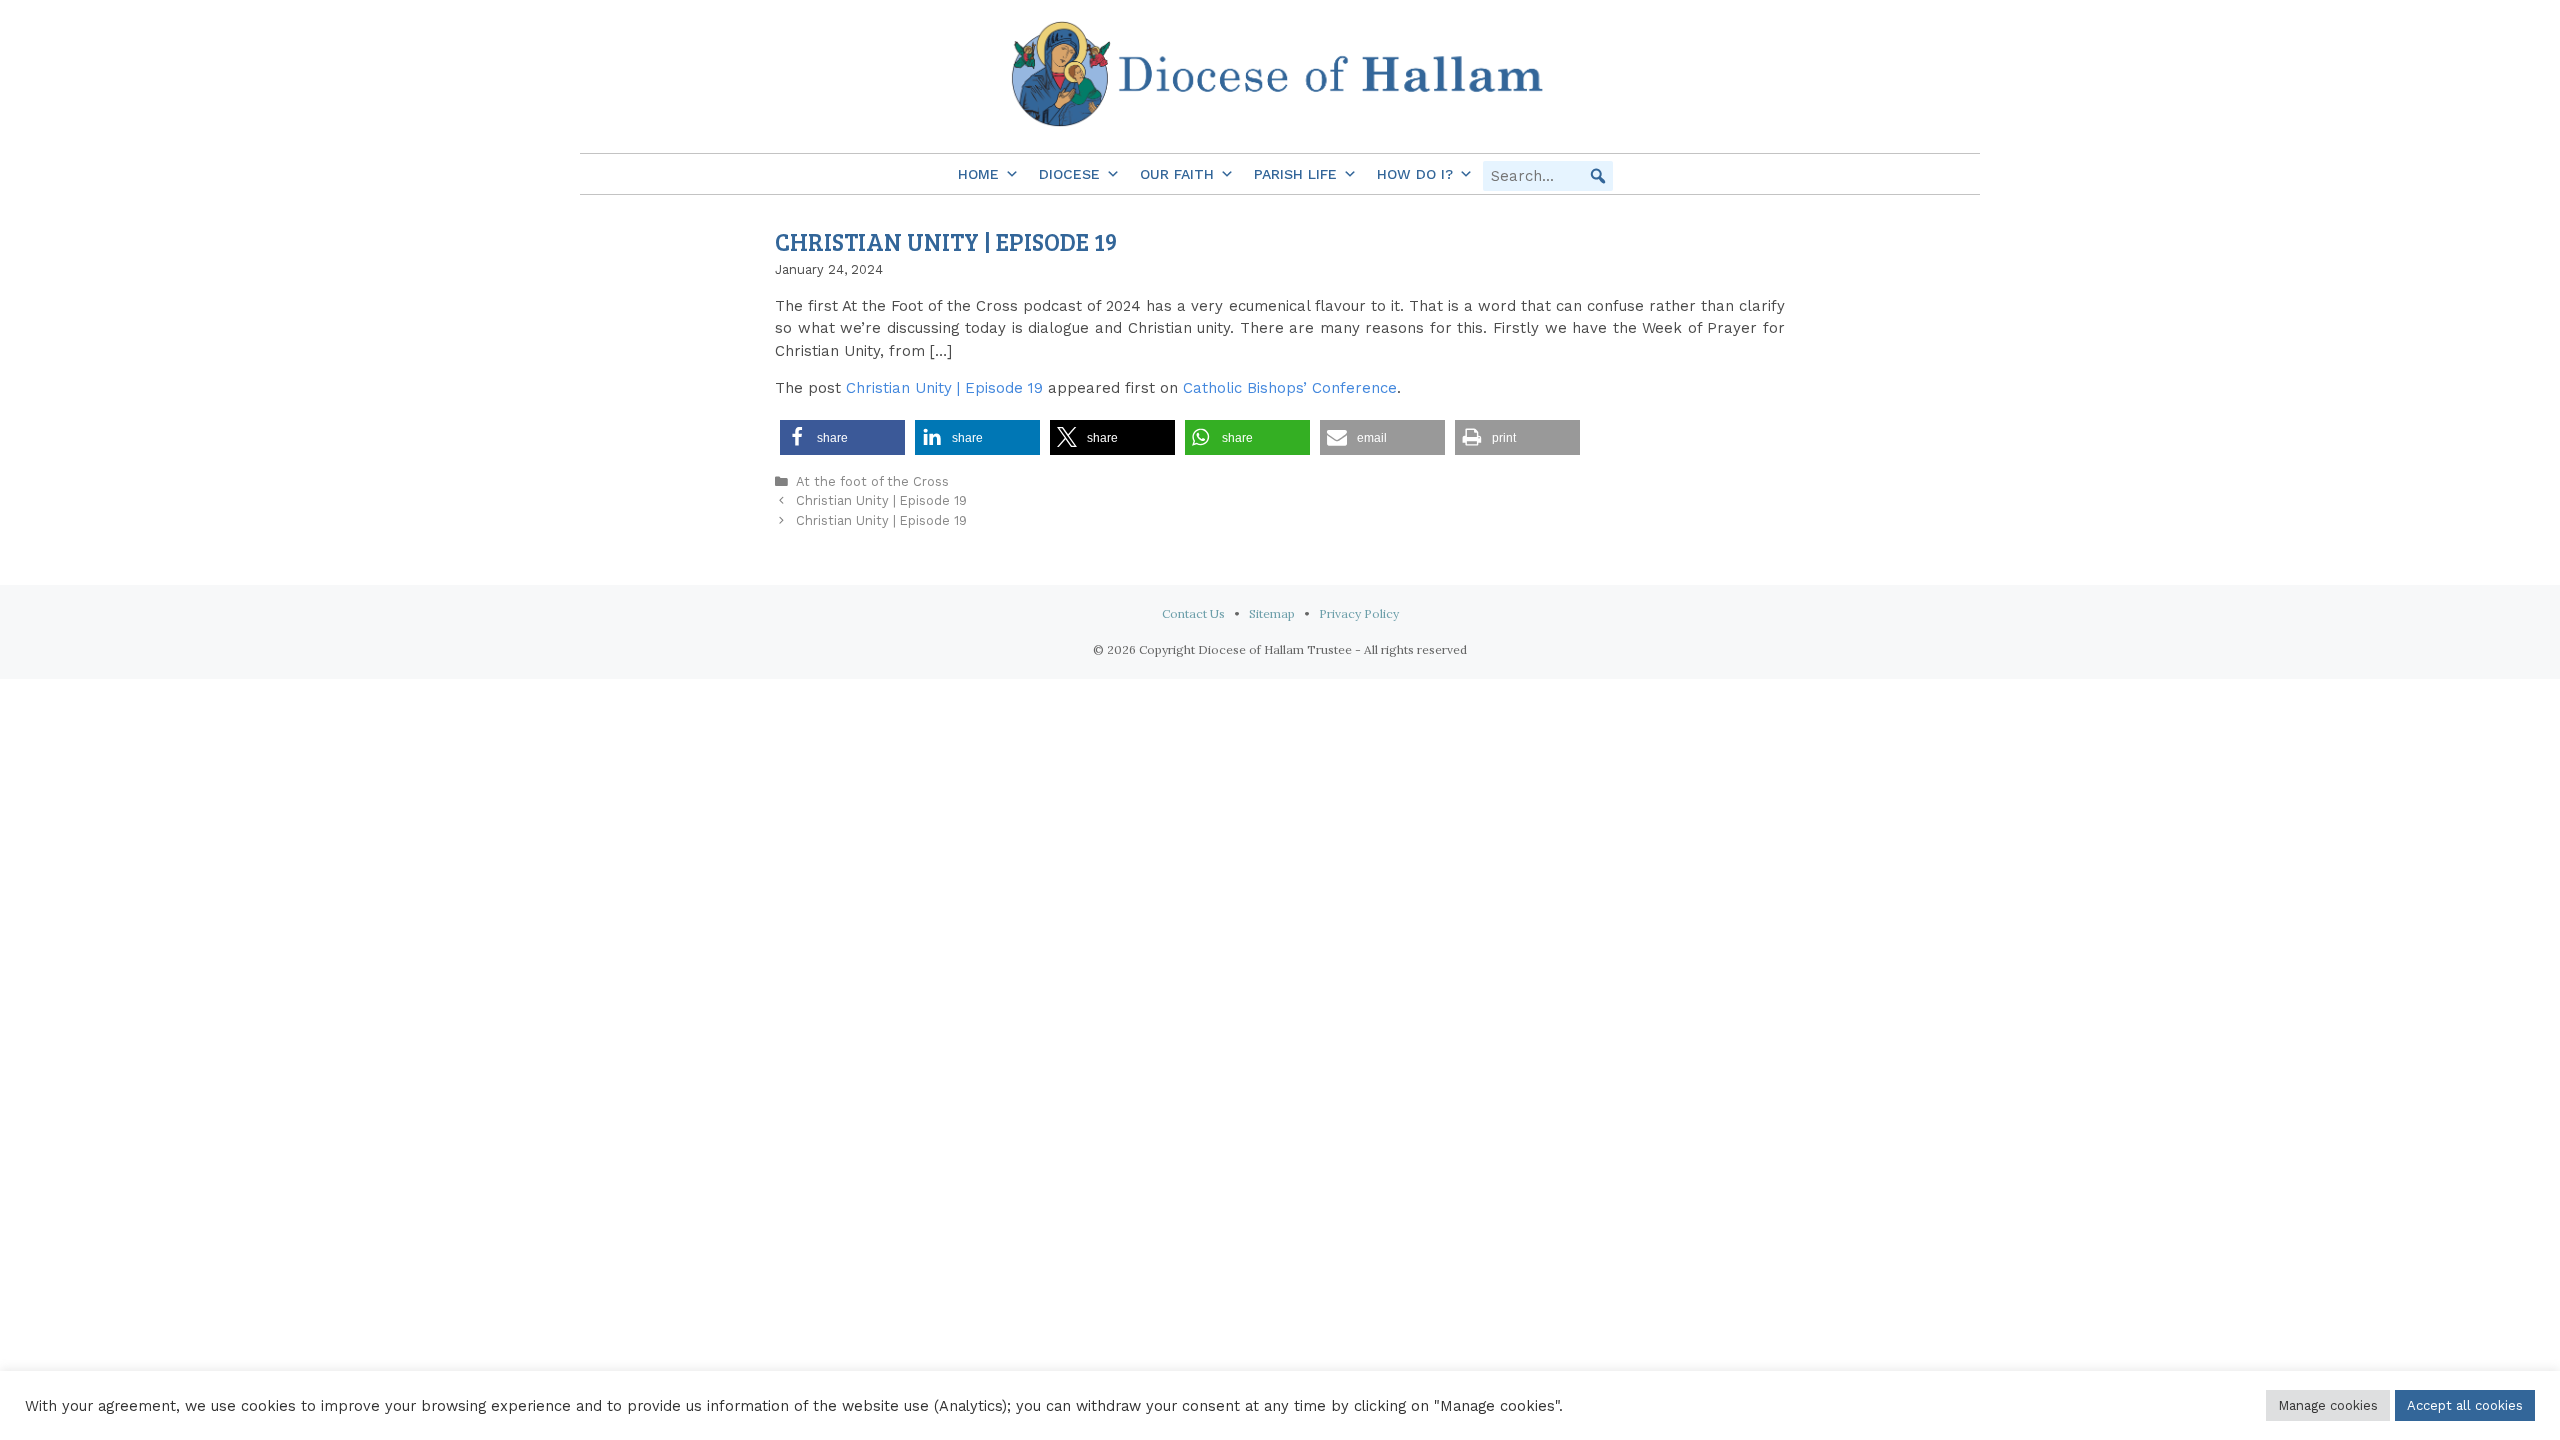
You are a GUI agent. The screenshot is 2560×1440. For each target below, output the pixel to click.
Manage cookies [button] (2328, 1405)
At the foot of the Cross (872, 481)
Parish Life (1295, 174)
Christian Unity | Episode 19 (944, 388)
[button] (1598, 176)
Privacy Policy (1359, 613)
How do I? (1415, 174)
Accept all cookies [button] (2465, 1405)
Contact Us (1193, 613)
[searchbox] (1548, 176)
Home (978, 174)
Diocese (1069, 174)
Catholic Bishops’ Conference (1290, 388)
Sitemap (1272, 613)
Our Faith (1177, 174)
